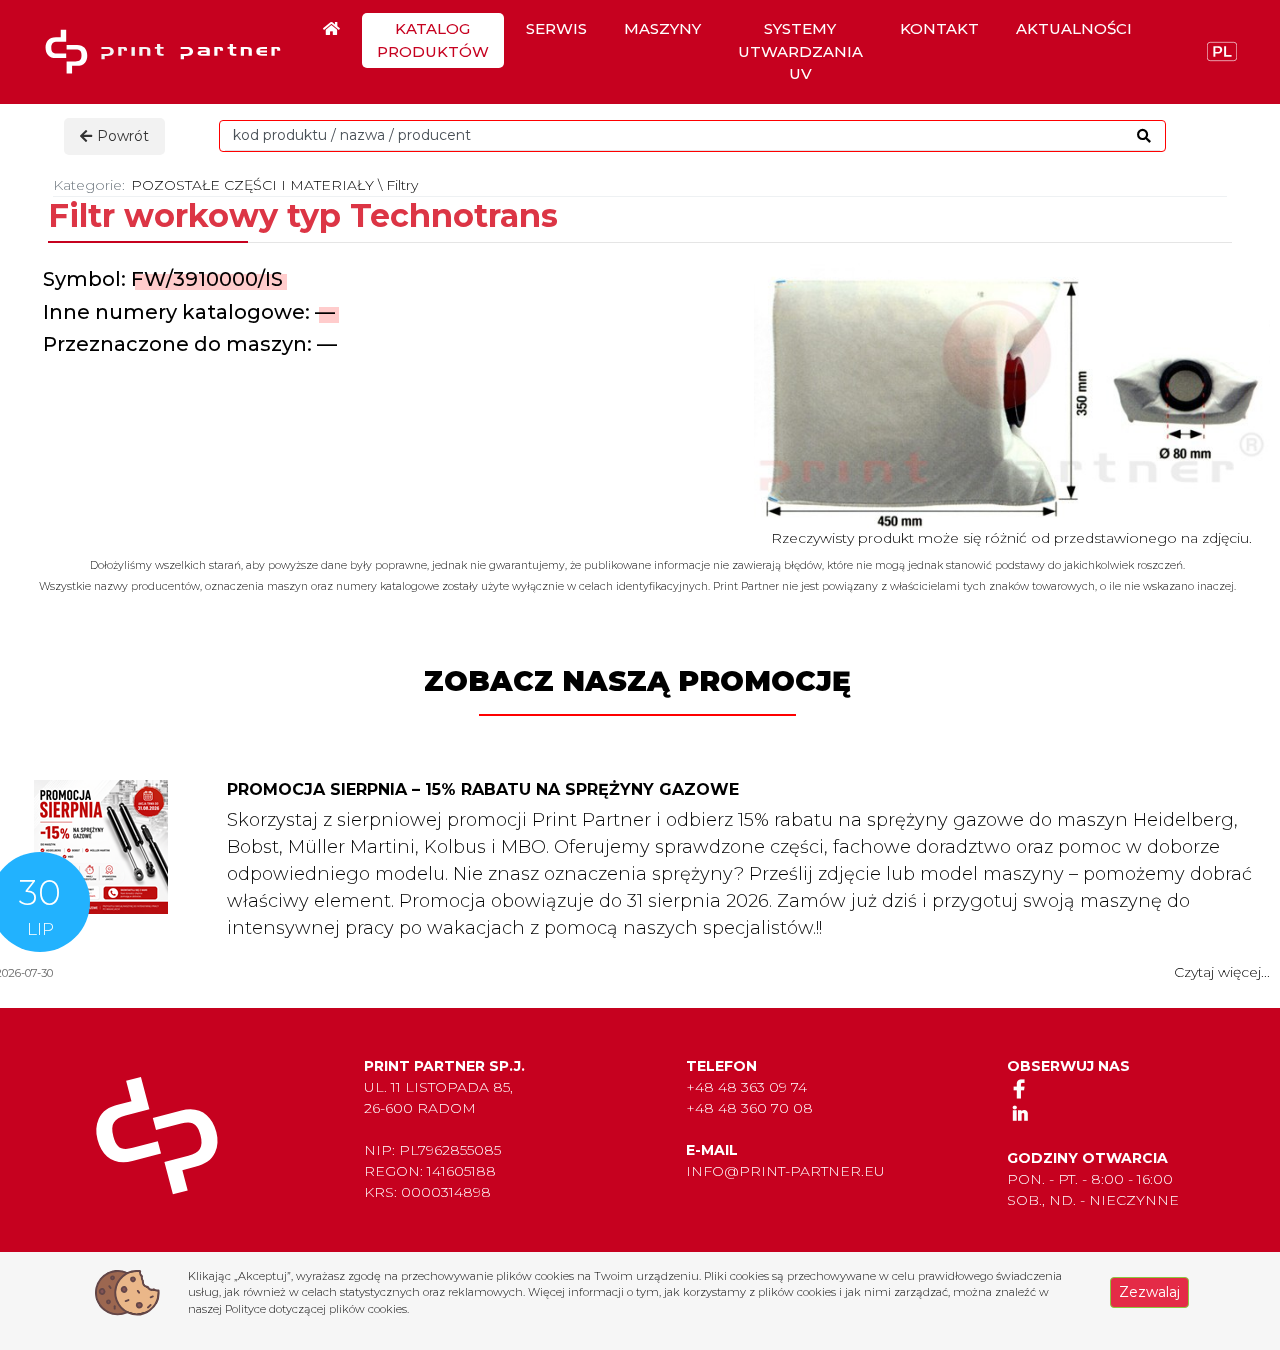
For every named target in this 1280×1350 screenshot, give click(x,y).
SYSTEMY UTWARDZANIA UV (800, 51)
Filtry (402, 185)
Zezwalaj (1149, 1292)
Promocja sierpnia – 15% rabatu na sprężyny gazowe (483, 789)
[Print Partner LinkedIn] (1019, 1113)
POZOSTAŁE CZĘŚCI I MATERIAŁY (252, 185)
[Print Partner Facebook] (1019, 1088)
